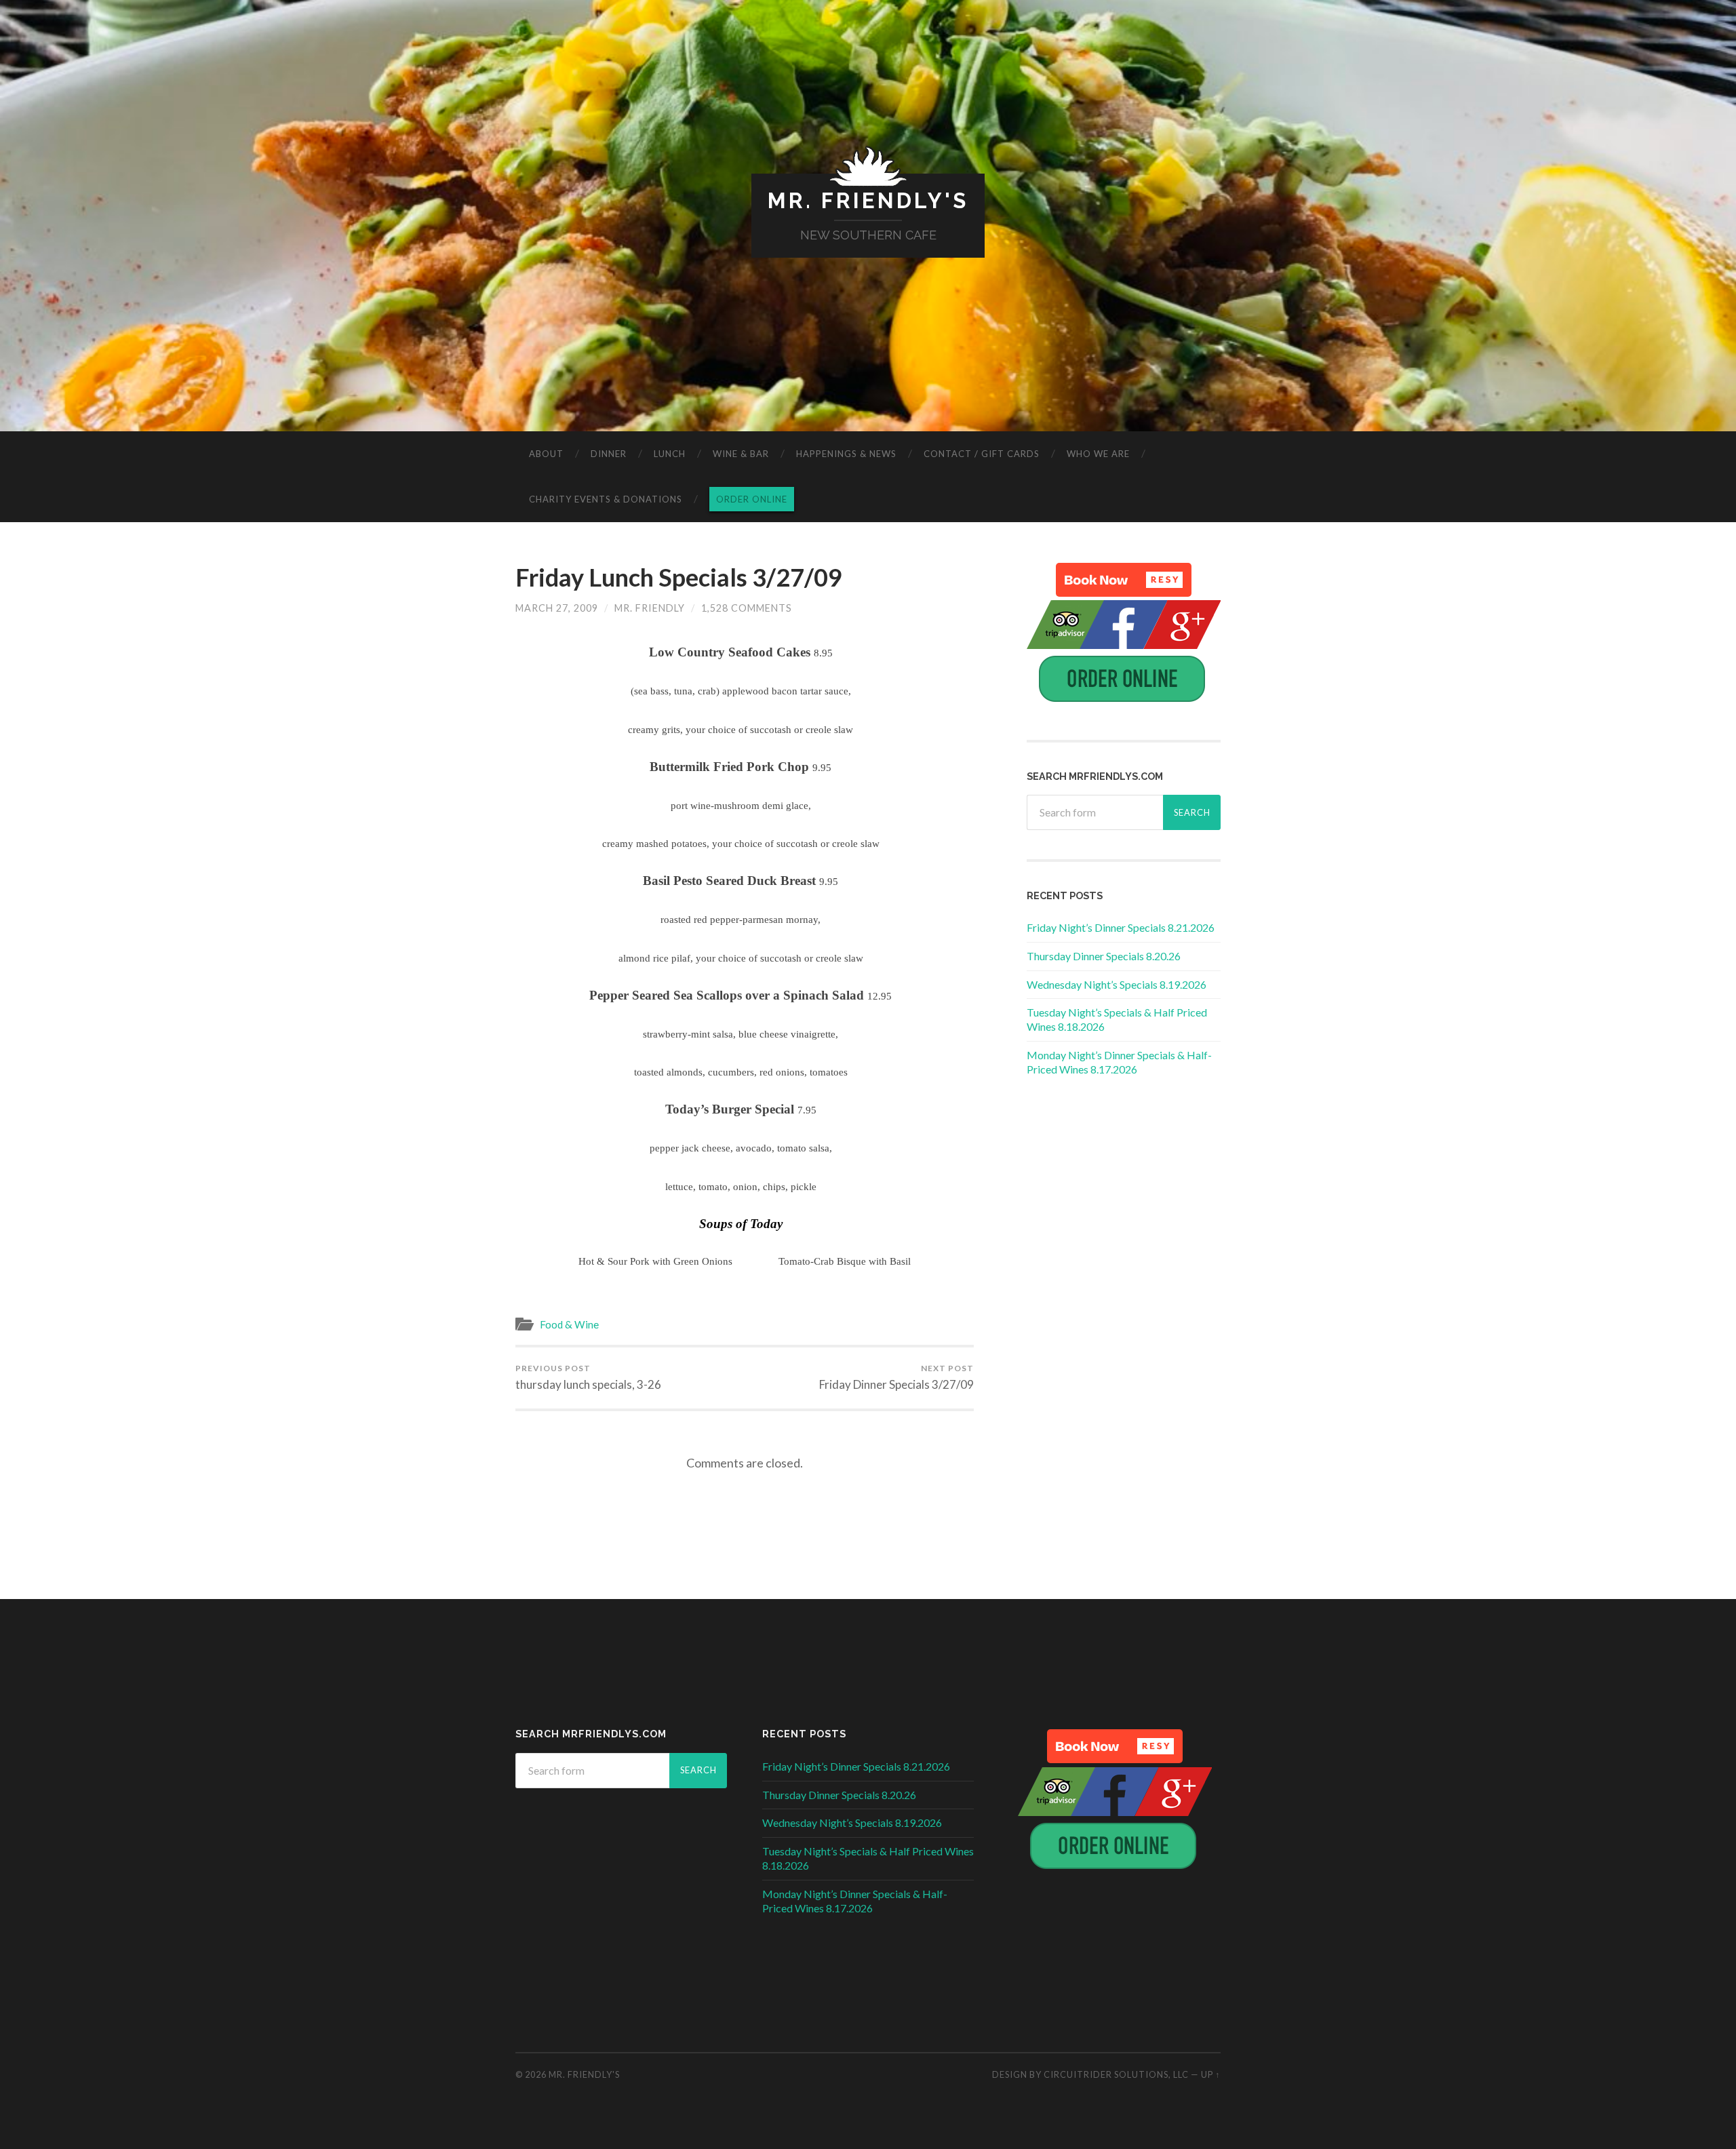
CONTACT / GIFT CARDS (982, 454)
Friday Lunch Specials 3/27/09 (679, 577)
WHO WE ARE (1098, 454)
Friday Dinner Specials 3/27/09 (896, 1377)
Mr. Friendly (650, 608)
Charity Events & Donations (606, 499)
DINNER (609, 454)
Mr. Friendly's (868, 200)
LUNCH (670, 454)
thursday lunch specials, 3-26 (588, 1377)
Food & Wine (569, 1324)
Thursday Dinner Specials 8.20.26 (1104, 956)
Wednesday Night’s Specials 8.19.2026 (1117, 984)
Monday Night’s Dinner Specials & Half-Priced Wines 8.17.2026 (1119, 1062)
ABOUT (546, 454)
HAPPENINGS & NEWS (846, 454)
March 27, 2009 (557, 608)
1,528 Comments (747, 608)
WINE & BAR (741, 454)
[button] (1124, 580)
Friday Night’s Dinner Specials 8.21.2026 (1121, 927)
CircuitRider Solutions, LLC (1116, 2074)
